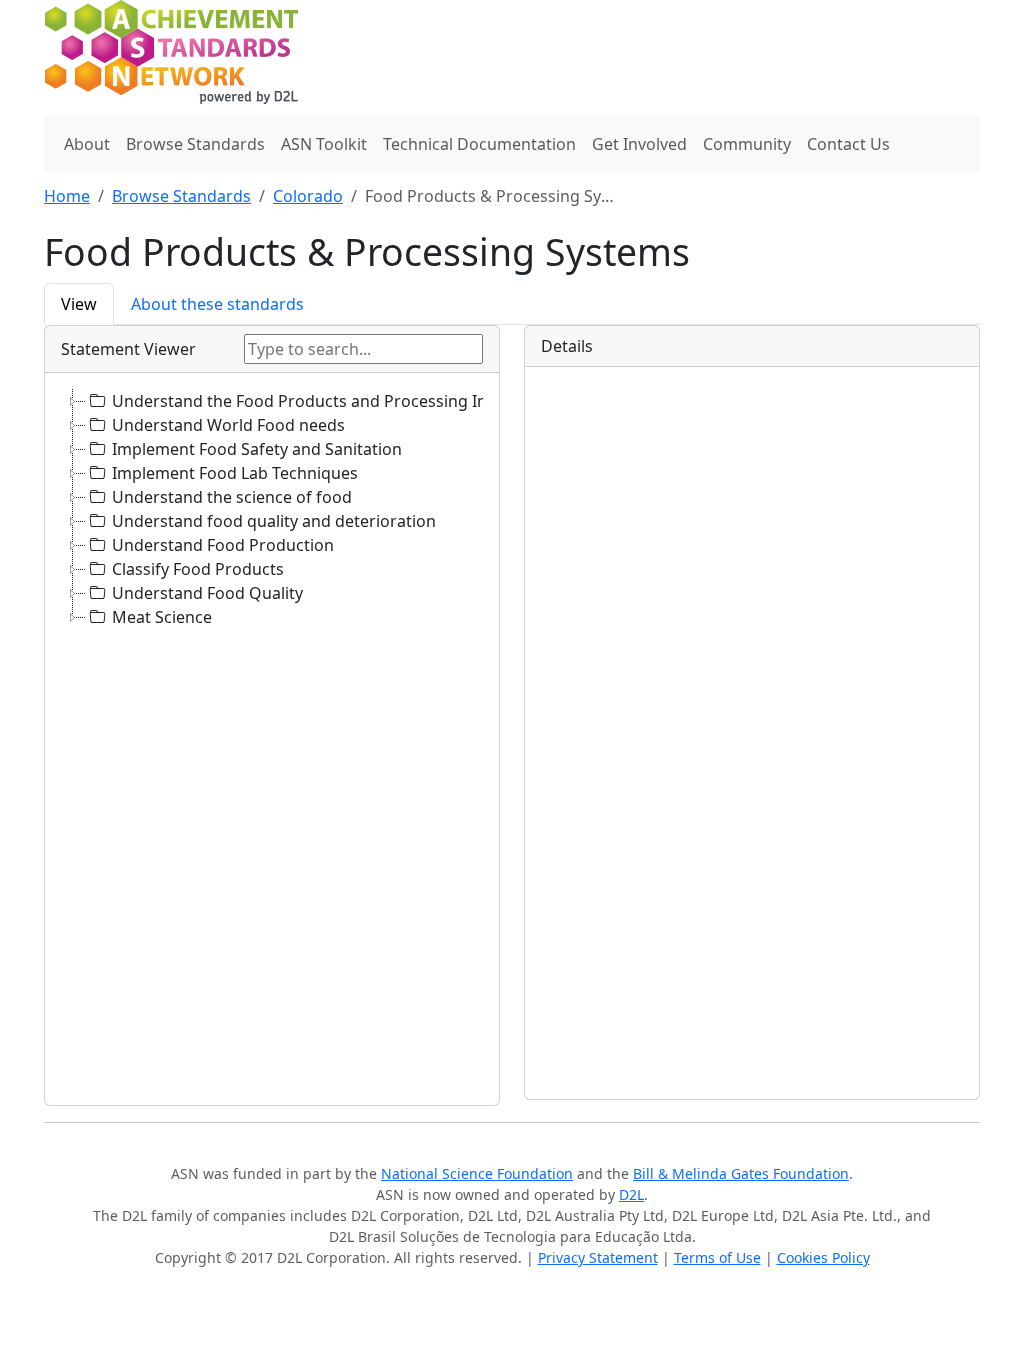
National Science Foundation (477, 1173)
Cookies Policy (823, 1257)
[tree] (272, 739)
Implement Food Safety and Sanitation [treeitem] (257, 449)
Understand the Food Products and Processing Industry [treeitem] (324, 401)
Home (67, 196)
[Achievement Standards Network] (183, 56)
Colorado (308, 196)
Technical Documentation (479, 144)
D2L (631, 1194)
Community (747, 144)
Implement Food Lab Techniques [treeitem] (235, 473)
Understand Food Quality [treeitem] (207, 593)
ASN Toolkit (324, 144)
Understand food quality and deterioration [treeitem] (274, 521)
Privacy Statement (598, 1257)
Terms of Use (717, 1257)
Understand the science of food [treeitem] (232, 497)
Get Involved (639, 144)
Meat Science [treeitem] (162, 617)
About (87, 144)
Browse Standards (195, 144)
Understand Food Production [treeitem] (223, 545)
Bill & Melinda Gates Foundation (741, 1173)
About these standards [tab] (217, 304)
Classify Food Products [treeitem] (198, 569)
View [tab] (79, 304)
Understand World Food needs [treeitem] (228, 425)
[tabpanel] (512, 715)
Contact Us (848, 144)
